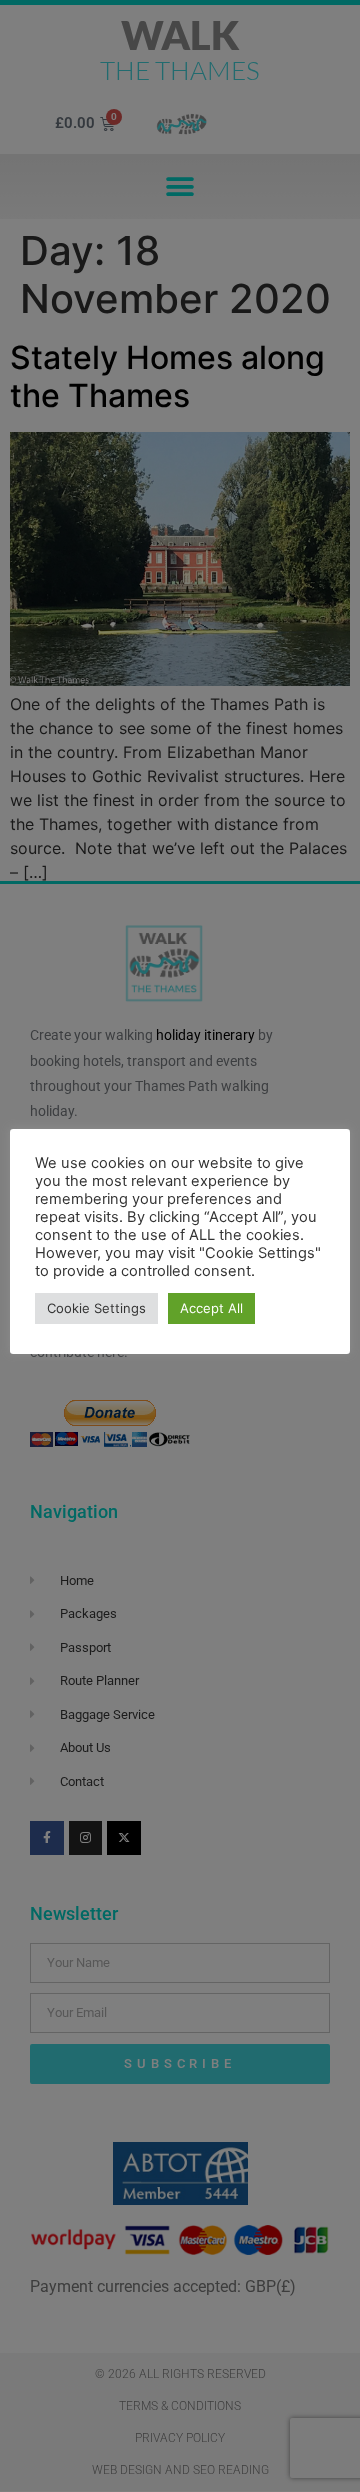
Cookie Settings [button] (96, 1308)
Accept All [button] (211, 1308)
